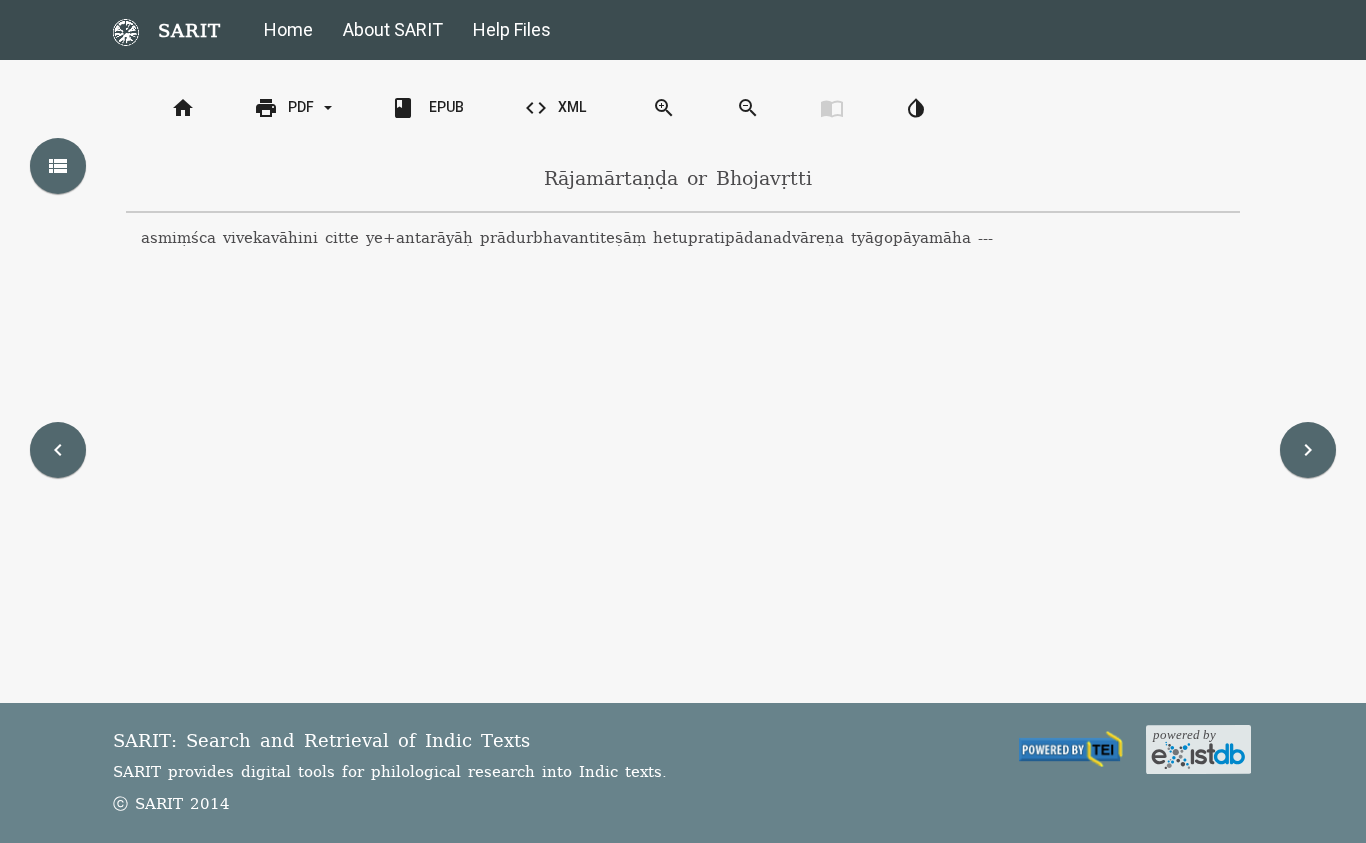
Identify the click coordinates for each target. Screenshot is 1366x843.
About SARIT (393, 29)
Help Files (512, 29)
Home (288, 29)
